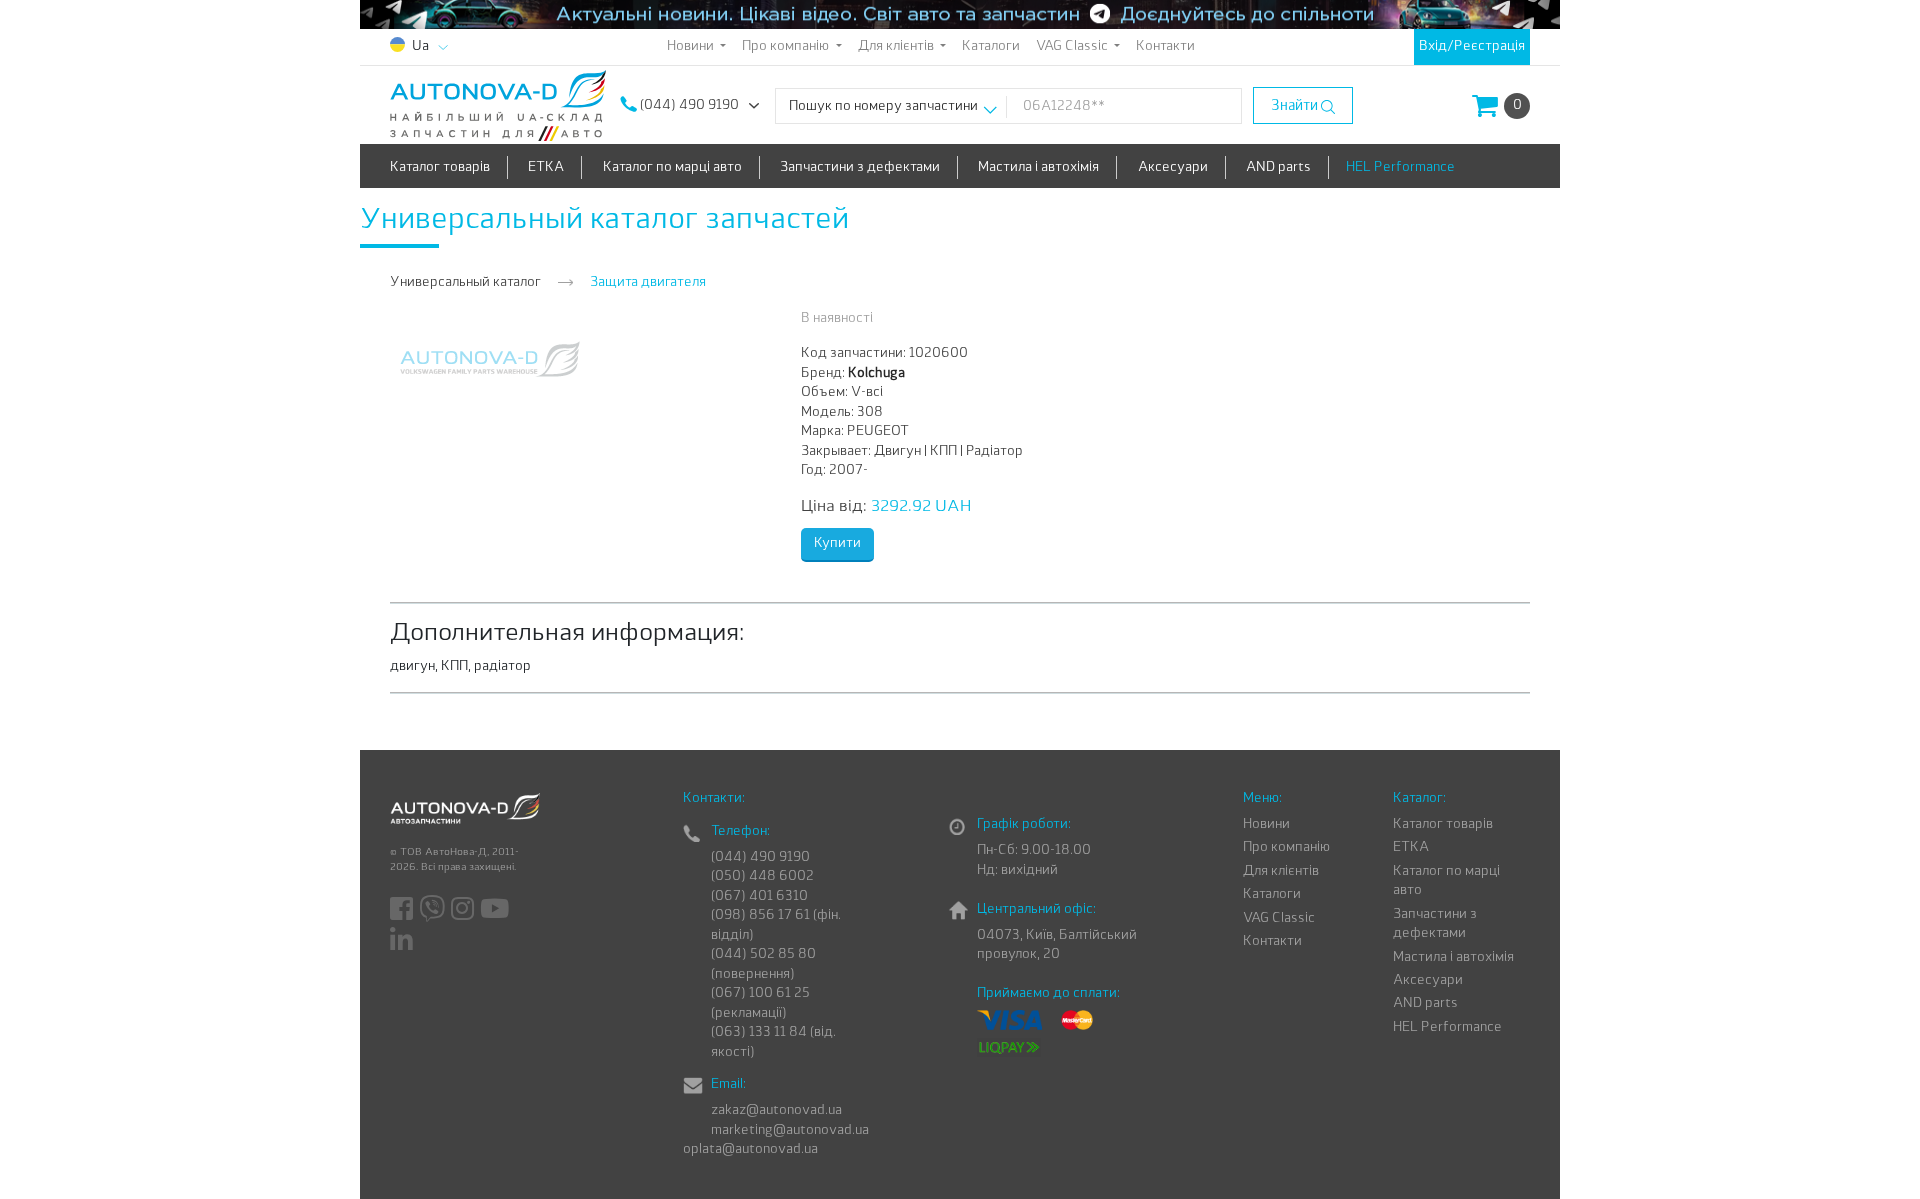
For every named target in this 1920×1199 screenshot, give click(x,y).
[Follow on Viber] (433, 910)
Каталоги (991, 46)
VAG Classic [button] (1073, 46)
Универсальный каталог (465, 282)
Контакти (1165, 46)
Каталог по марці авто (672, 167)
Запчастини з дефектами (860, 167)
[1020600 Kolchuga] (490, 358)
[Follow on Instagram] (464, 910)
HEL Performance (1400, 167)
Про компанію (1286, 847)
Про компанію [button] (787, 46)
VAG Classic (1279, 918)
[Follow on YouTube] (496, 910)
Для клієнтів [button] (897, 46)
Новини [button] (692, 46)
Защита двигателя (648, 282)
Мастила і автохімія (1038, 167)
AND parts (1278, 167)
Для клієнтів (1281, 871)
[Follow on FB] (403, 910)
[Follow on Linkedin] (403, 940)
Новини (1266, 824)
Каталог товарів (440, 167)
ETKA (546, 167)
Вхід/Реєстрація (1472, 46)
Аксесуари (1173, 167)
